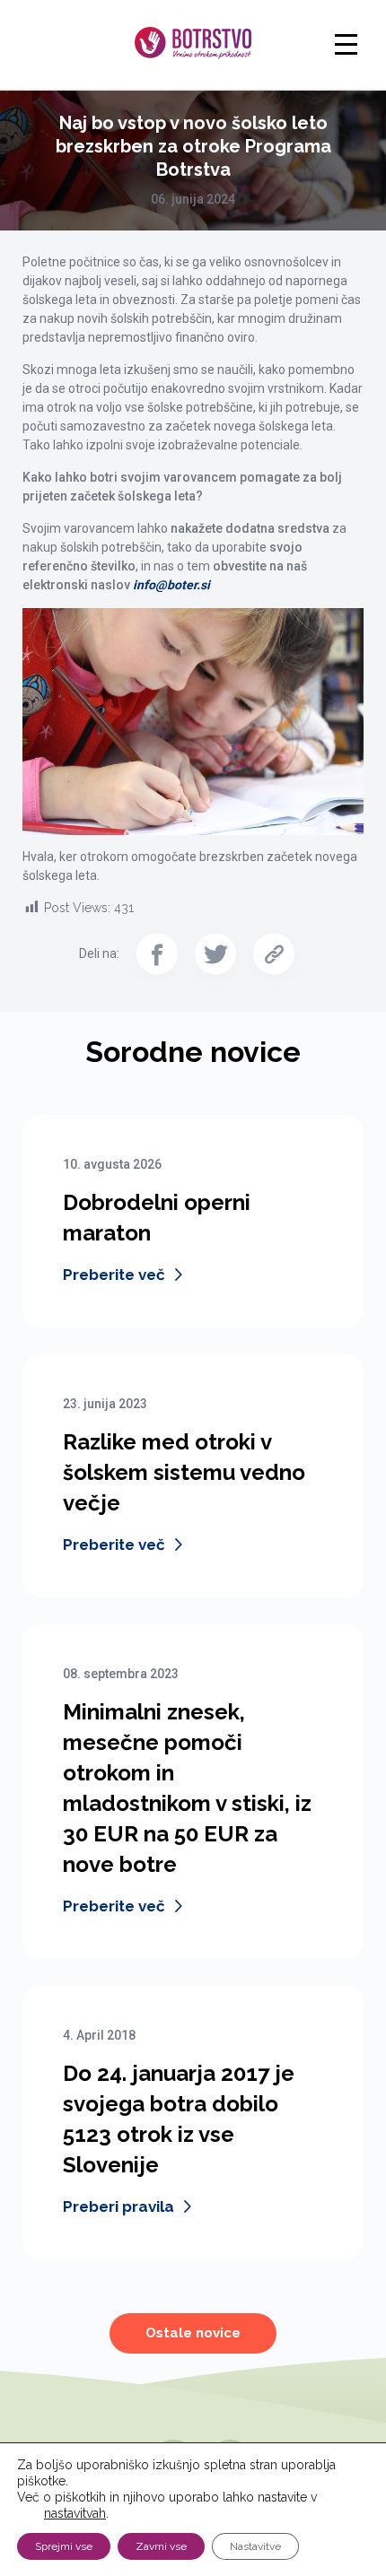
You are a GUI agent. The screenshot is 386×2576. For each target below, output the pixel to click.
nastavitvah (75, 2513)
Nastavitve (255, 2546)
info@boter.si (171, 585)
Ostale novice (193, 2333)
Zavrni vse (161, 2546)
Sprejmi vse (64, 2546)
